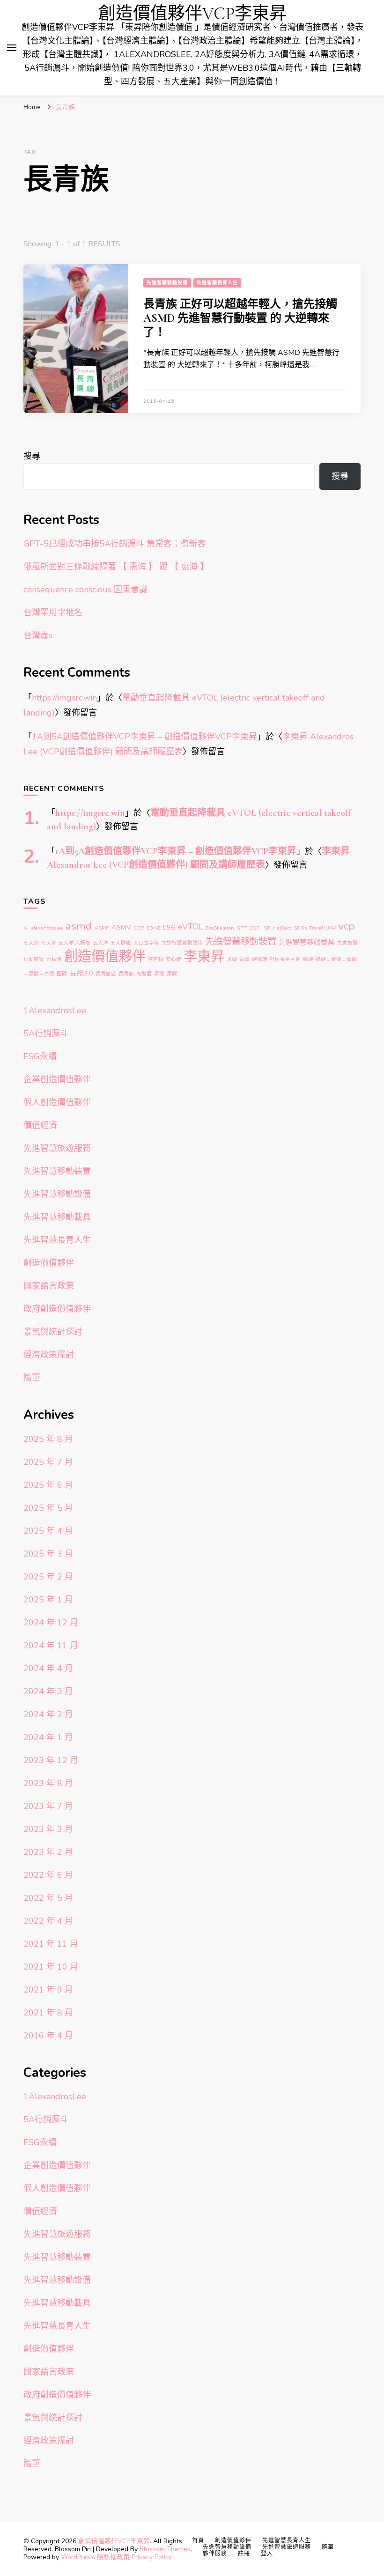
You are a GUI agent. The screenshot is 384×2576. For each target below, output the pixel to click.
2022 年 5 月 (48, 1898)
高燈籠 (144, 974)
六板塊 (54, 959)
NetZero (282, 928)
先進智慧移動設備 (167, 283)
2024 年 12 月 (51, 1623)
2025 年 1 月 (48, 1600)
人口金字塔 (146, 943)
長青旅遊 (106, 974)
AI (26, 928)
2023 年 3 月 (48, 1829)
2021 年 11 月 (51, 1944)
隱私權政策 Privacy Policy (134, 2557)
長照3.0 (81, 973)
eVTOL (191, 927)
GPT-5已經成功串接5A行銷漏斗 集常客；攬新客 (114, 544)
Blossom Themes (165, 2549)
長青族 (126, 974)
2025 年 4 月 (48, 1531)
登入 (267, 2554)
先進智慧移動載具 (307, 942)
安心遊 (174, 959)
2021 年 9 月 (48, 1990)
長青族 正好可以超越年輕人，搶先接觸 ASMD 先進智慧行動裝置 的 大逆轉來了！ (240, 318)
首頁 (198, 2540)
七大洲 (31, 943)
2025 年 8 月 (48, 1439)
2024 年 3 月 (48, 1691)
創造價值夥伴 (105, 956)
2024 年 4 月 (48, 1668)
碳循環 (260, 959)
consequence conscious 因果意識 (85, 590)
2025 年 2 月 (48, 1577)
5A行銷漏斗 (46, 1033)
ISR (266, 928)
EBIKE (154, 928)
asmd (79, 926)
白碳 (244, 959)
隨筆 (32, 1378)
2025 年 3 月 (48, 1554)
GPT (242, 928)
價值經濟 (40, 1125)
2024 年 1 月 (48, 1737)
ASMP (102, 928)
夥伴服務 (215, 2554)
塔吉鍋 (156, 959)
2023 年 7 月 (48, 1806)
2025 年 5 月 (48, 1508)
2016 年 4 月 (48, 2036)
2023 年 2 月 (48, 1852)
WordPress (77, 2557)
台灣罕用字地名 (53, 613)
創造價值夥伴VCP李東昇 (192, 14)
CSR (139, 928)
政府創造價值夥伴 (57, 1309)
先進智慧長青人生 (217, 283)
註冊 (244, 2554)
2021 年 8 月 (48, 2013)
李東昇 (204, 956)
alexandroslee (47, 928)
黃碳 (159, 974)
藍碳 (62, 974)
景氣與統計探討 (53, 1332)
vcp (347, 926)
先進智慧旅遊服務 (57, 1148)
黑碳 (172, 974)
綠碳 (308, 959)
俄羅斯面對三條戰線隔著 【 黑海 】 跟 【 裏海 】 (116, 567)
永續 (232, 959)
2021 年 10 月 (51, 1967)
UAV (331, 928)
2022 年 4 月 (48, 1921)
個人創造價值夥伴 (57, 1102)
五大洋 (100, 943)
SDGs (300, 928)
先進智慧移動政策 (182, 943)
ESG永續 (40, 1056)
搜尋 (32, 456)
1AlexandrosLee (55, 1011)
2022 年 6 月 (48, 1875)
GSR (255, 928)
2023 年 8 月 (48, 1783)
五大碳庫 (121, 943)
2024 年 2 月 (48, 1714)
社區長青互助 (285, 959)
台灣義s (38, 635)
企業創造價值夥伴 (57, 1079)
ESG (169, 927)
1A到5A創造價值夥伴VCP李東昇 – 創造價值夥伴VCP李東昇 (144, 737)
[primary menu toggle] (12, 48)
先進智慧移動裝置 (241, 941)
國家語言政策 (49, 1286)
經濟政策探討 (49, 1355)
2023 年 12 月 (51, 1760)
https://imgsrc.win (64, 698)
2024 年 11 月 (51, 1646)
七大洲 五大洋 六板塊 (66, 943)
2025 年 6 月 (48, 1485)
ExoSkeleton (220, 928)
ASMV (121, 927)
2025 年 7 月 (48, 1462)
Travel (316, 928)
